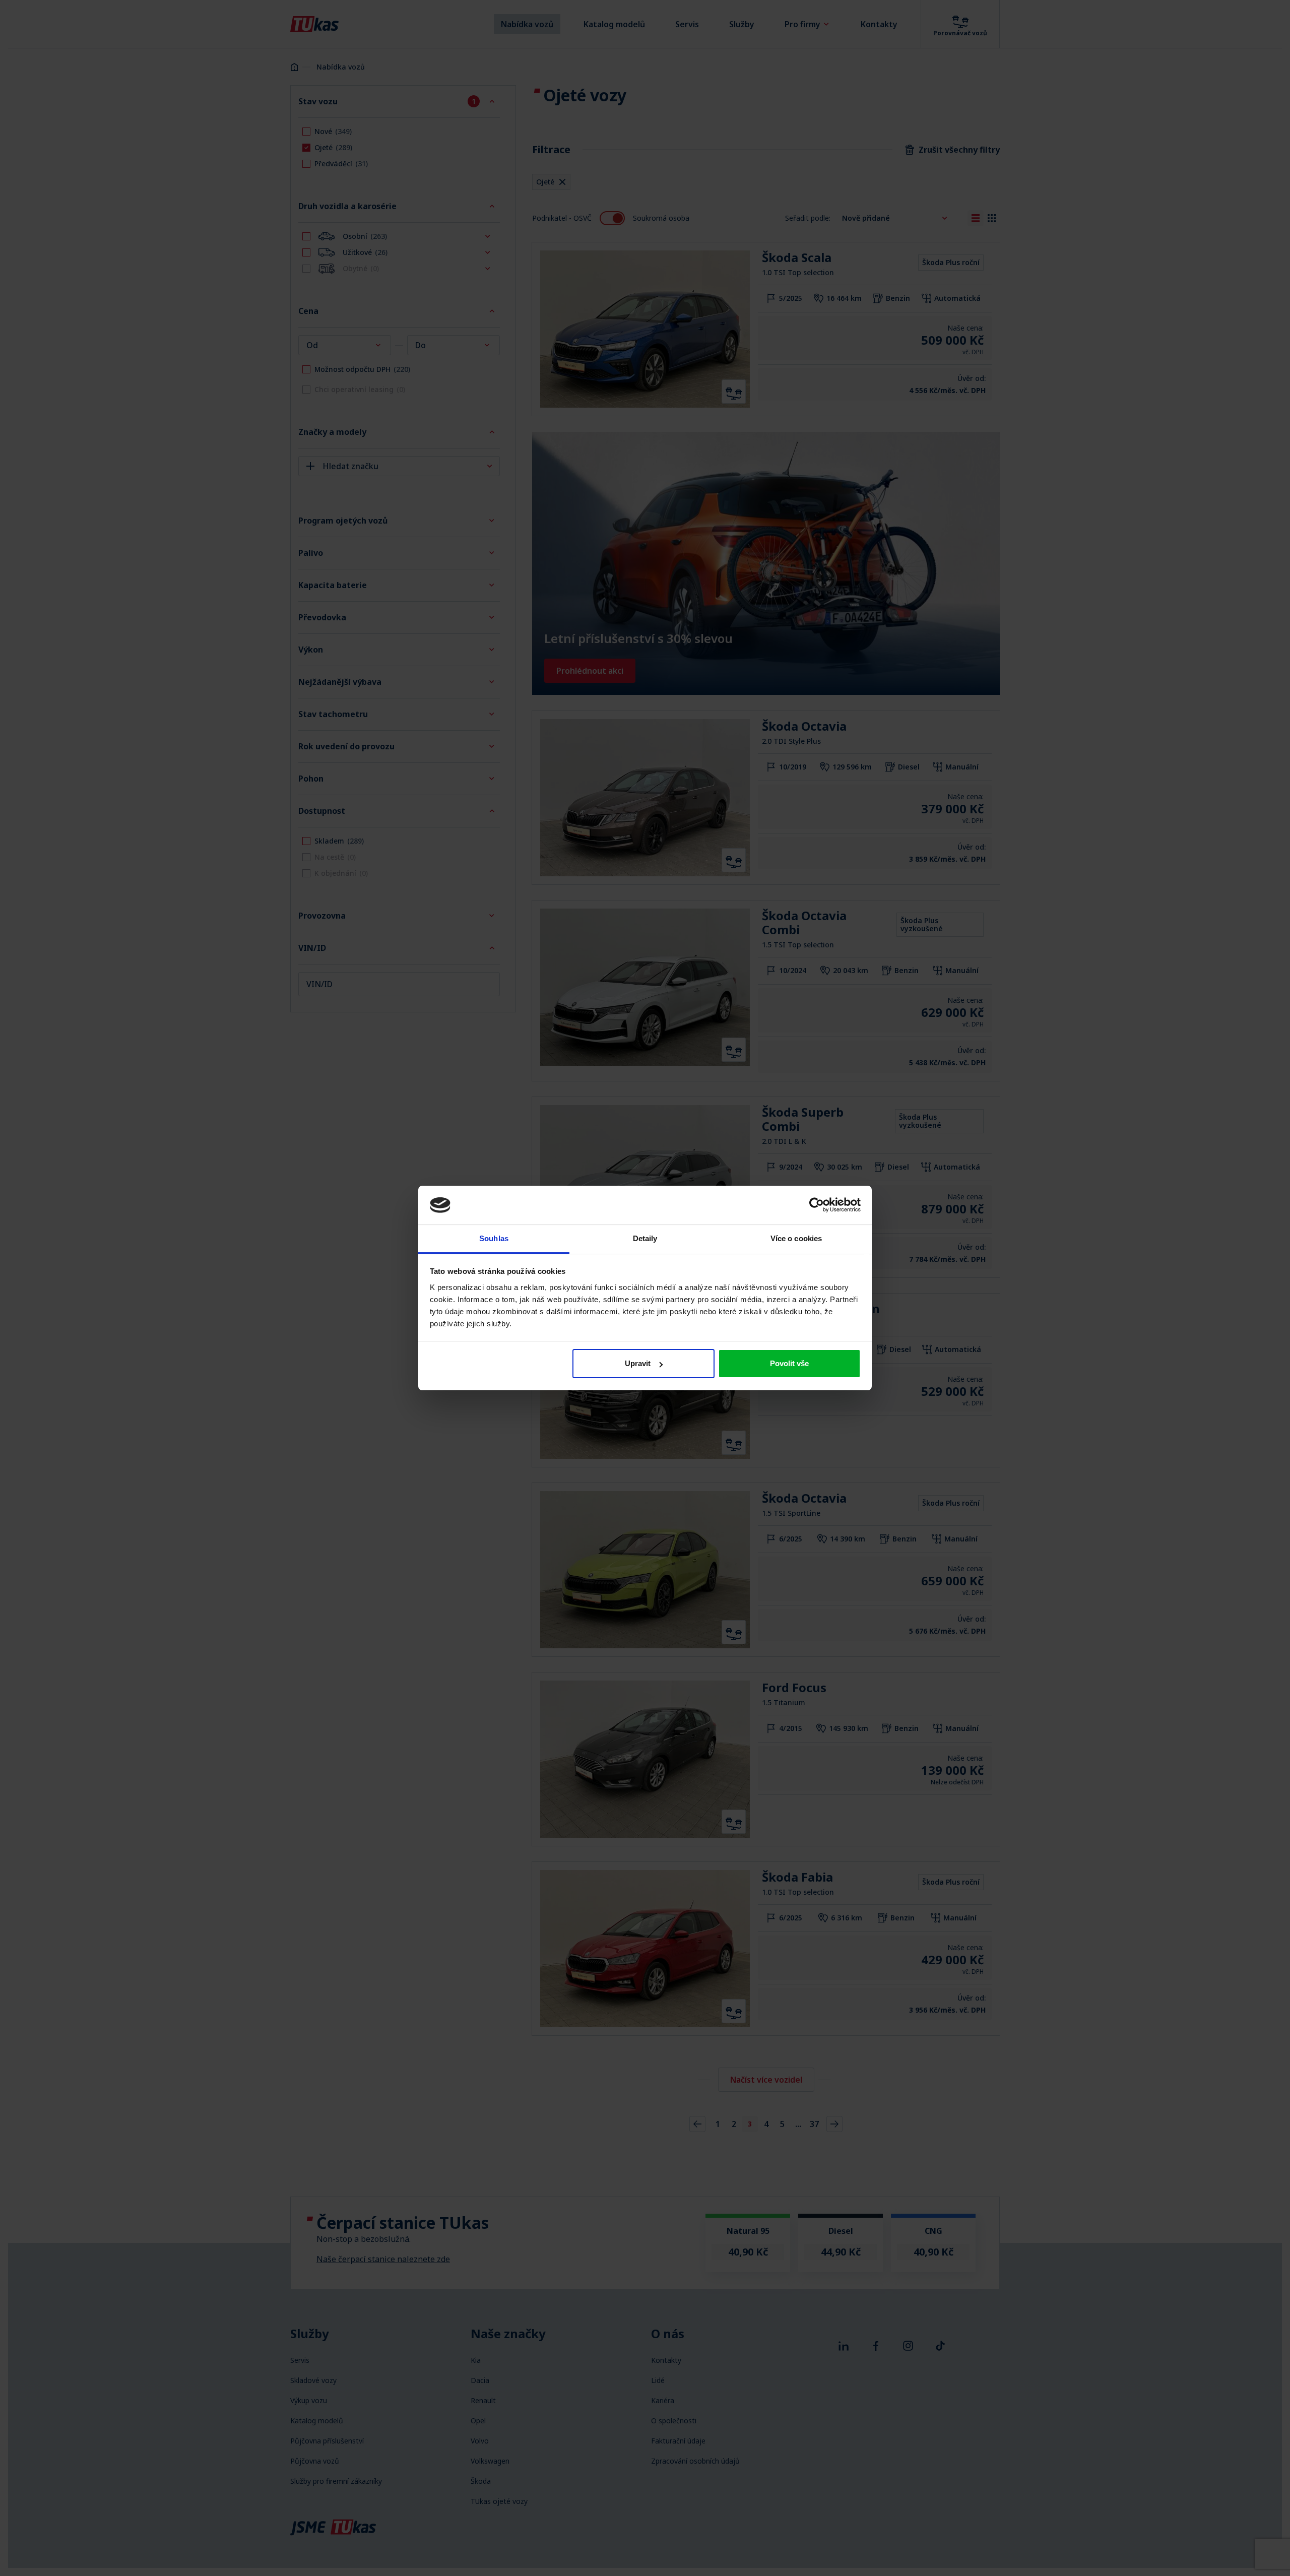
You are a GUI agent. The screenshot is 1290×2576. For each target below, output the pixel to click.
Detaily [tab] (645, 1238)
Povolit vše (789, 1363)
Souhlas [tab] (494, 1238)
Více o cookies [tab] (796, 1238)
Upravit (638, 1363)
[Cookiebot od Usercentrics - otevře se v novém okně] (817, 1205)
